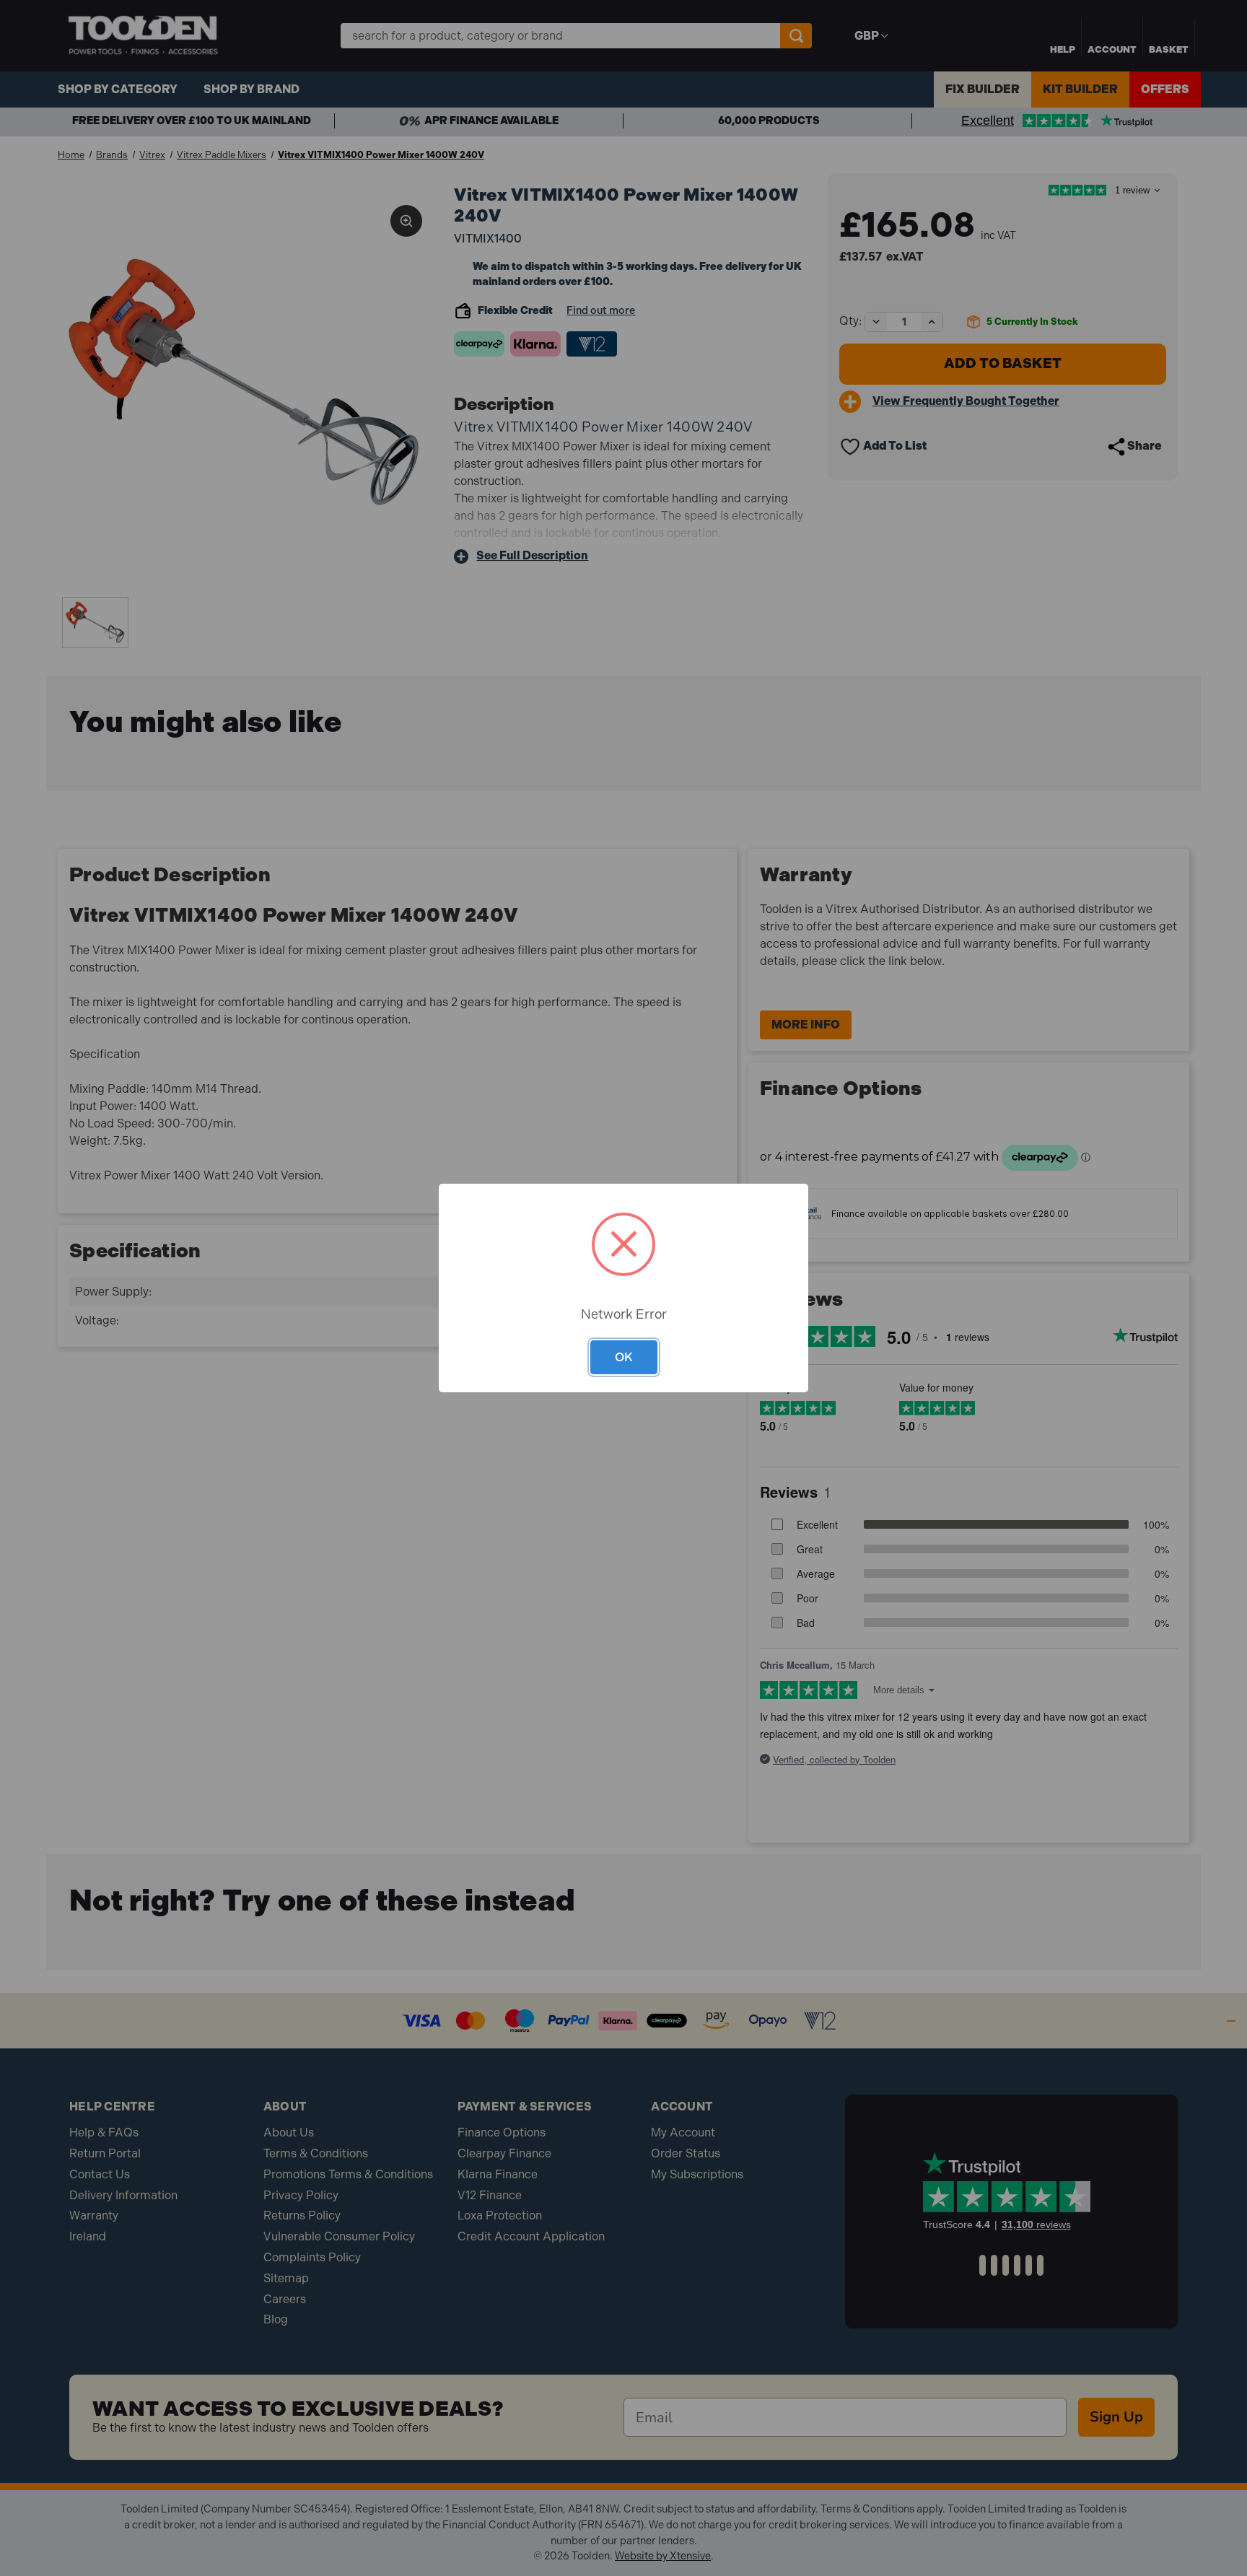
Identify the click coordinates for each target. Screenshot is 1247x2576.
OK (624, 1357)
